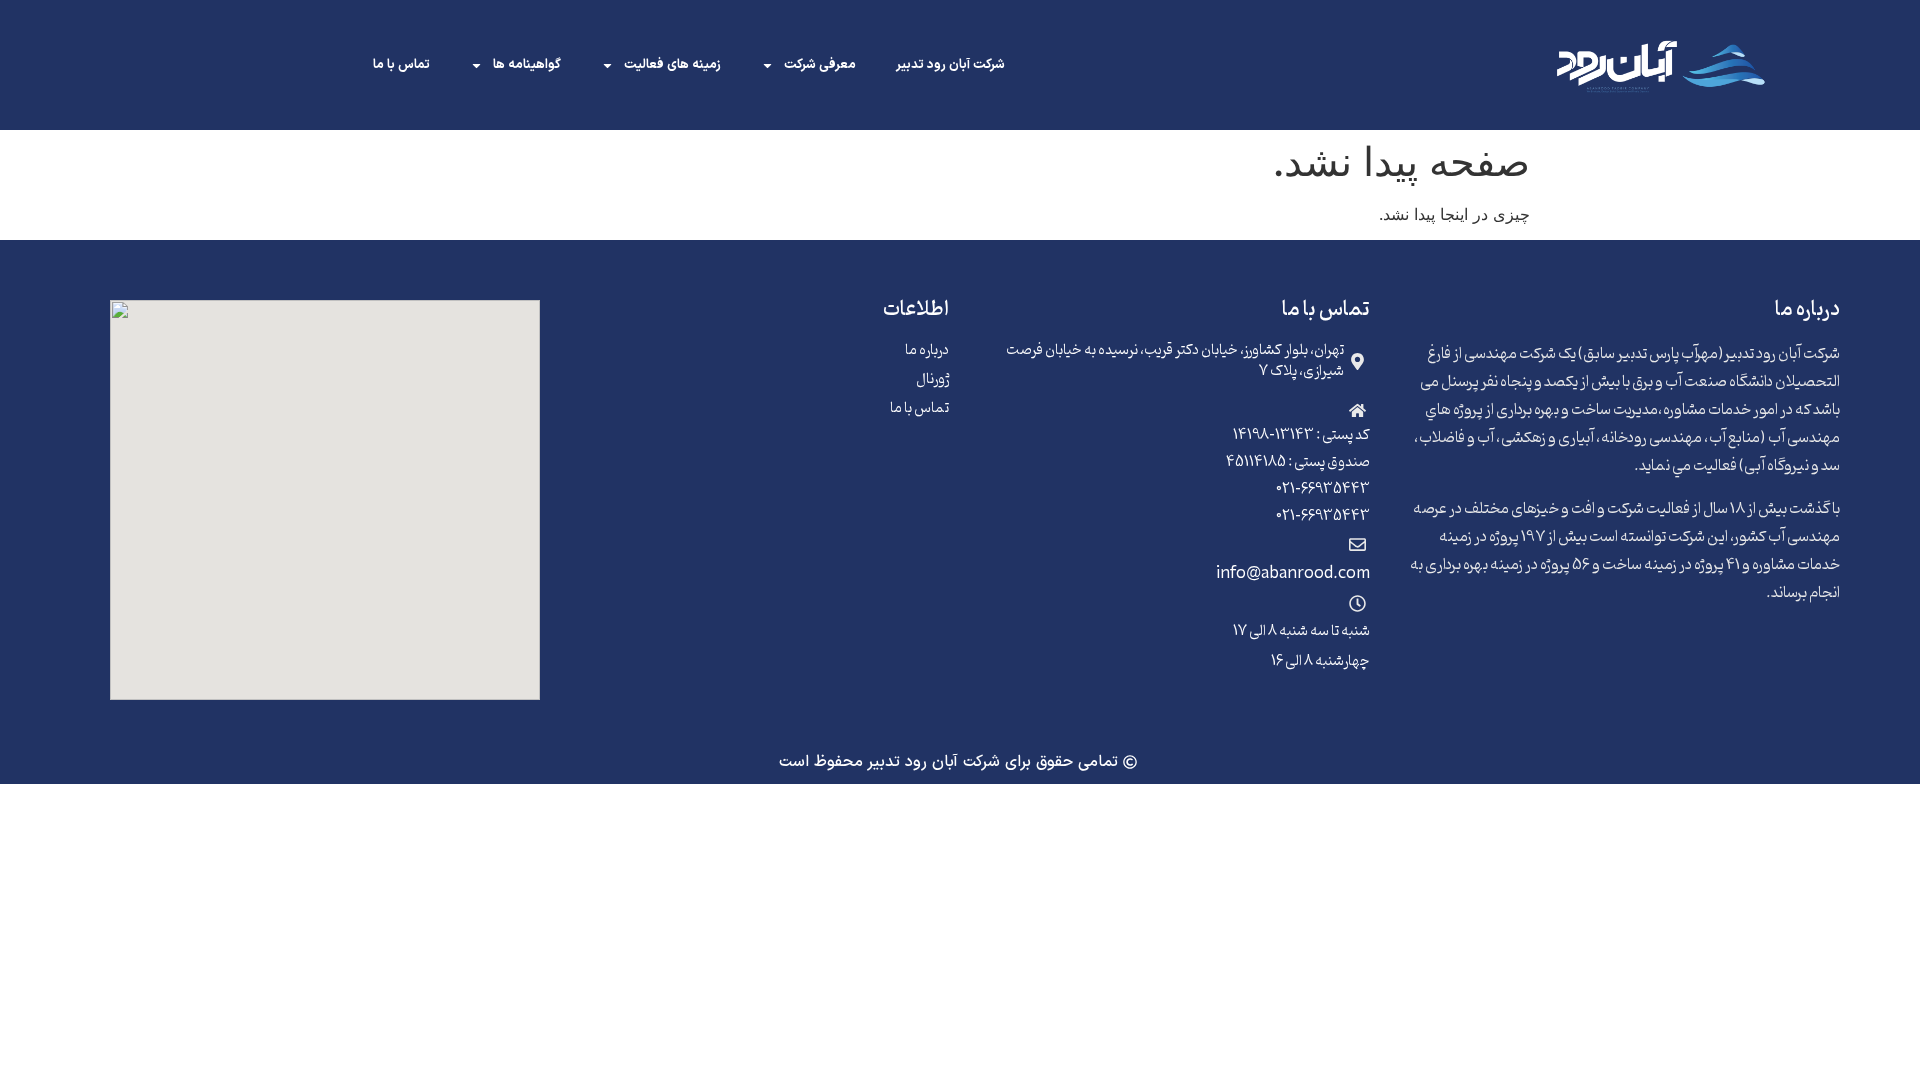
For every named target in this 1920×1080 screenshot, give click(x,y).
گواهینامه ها (527, 65)
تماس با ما (401, 65)
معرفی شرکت (820, 65)
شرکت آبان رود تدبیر (950, 65)
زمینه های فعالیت (672, 65)
